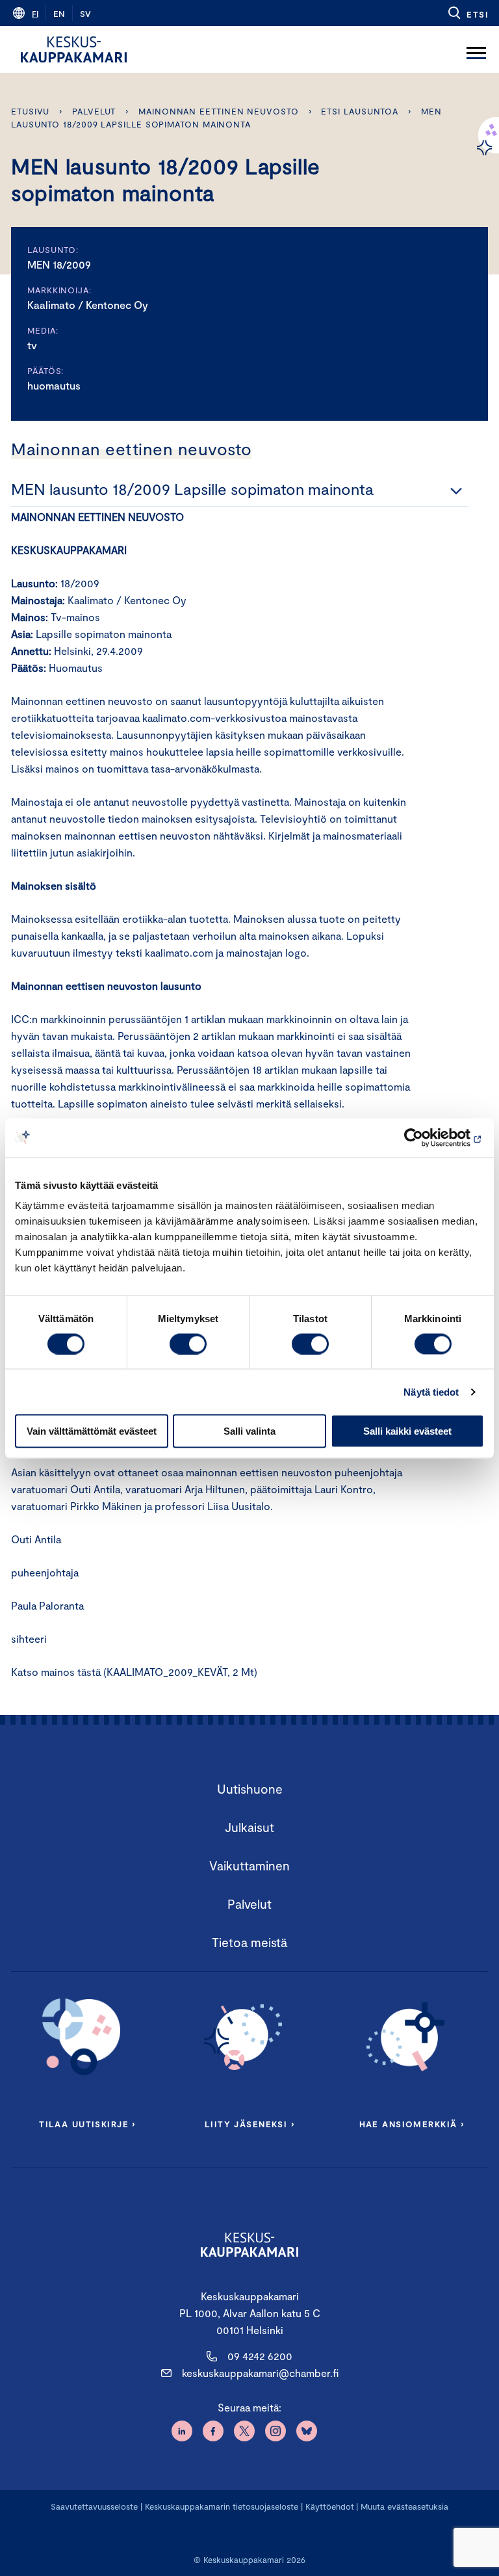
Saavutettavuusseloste (94, 2506)
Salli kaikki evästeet (407, 1431)
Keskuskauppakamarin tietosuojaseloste (220, 2506)
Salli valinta (249, 1431)
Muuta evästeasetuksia (404, 2506)
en (59, 14)
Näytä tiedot (431, 1391)
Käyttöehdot (330, 2506)
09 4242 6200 (260, 2356)
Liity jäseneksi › (249, 2124)
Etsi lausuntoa (360, 111)
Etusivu (30, 111)
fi (35, 14)
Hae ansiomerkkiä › (412, 2124)
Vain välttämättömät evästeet (92, 1431)
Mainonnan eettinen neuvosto (219, 111)
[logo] (74, 49)
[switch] (188, 1344)
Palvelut (94, 111)
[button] (467, 13)
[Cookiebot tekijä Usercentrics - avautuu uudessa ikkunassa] (427, 1137)
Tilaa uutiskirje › (87, 2124)
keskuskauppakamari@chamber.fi (260, 2373)
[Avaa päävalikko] (476, 49)
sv (85, 14)
